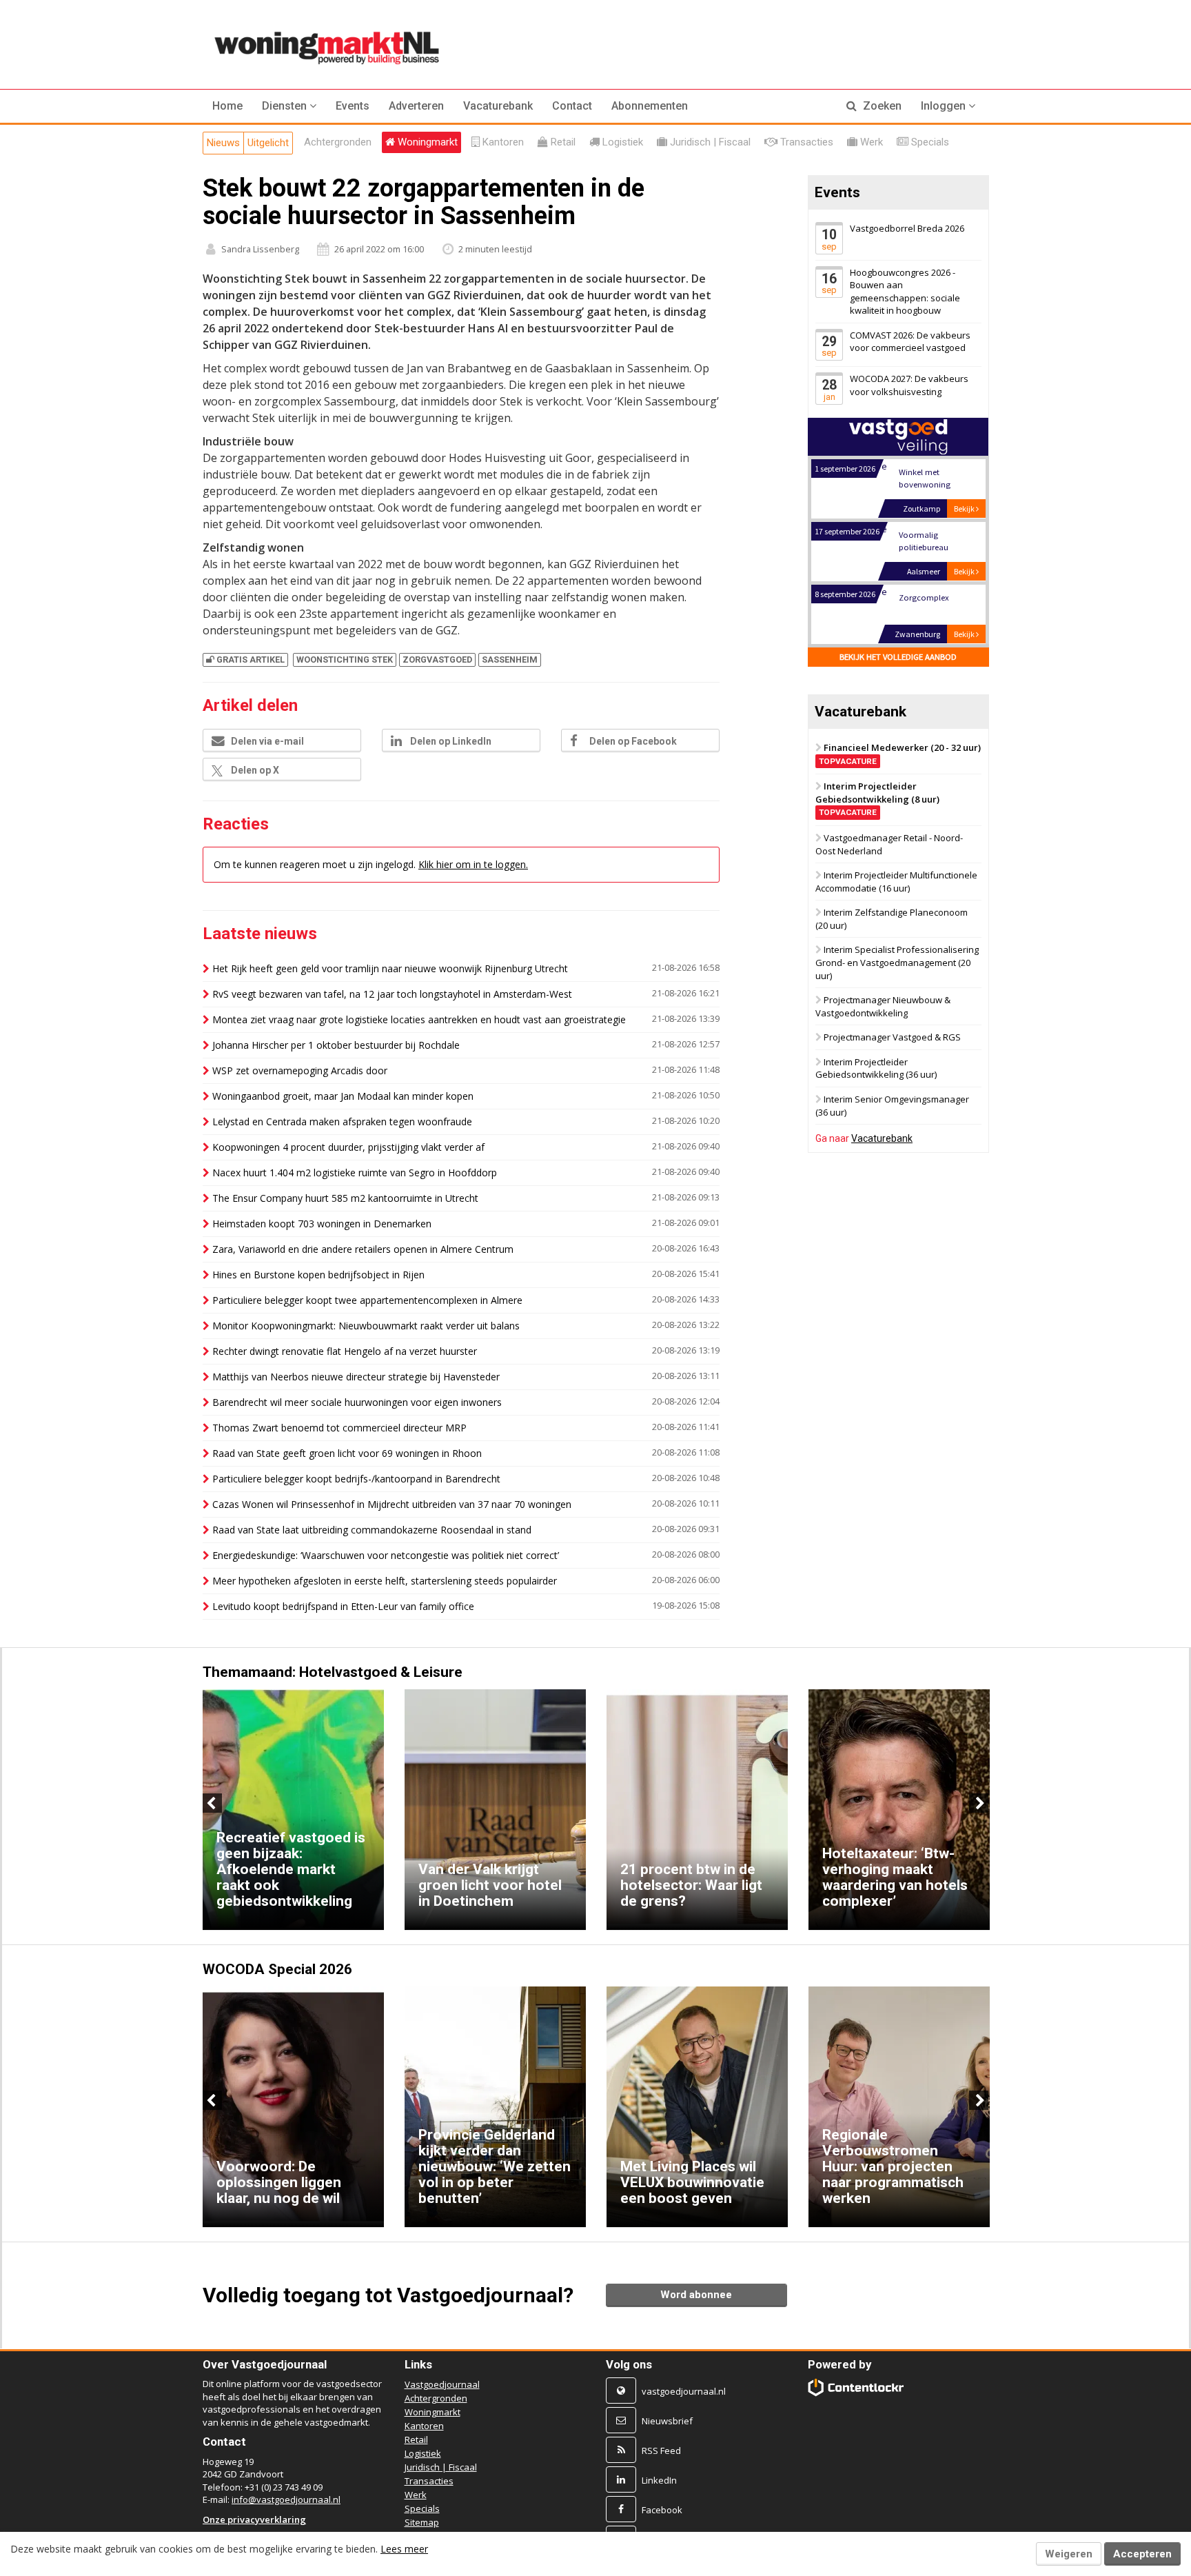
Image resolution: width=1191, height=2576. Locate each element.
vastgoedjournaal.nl (684, 2391)
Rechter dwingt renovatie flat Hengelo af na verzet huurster (345, 1351)
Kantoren (424, 2426)
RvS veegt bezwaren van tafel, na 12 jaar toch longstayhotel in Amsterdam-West (392, 994)
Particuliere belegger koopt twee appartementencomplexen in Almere (367, 1300)
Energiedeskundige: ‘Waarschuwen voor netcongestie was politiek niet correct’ (386, 1555)
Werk (416, 2495)
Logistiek (423, 2453)
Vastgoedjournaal (442, 2384)
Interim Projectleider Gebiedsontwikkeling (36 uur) (876, 1068)
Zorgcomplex (923, 597)
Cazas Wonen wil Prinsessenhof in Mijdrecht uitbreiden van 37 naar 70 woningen (392, 1504)
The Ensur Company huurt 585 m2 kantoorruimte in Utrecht (345, 1198)
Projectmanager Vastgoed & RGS (892, 1037)
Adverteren (416, 106)
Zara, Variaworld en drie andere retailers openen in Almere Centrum (363, 1249)
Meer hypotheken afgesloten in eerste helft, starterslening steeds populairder (385, 1581)
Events (353, 106)
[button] (289, 106)
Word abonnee (696, 2295)
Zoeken (881, 106)
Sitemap (422, 2522)
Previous (212, 1803)
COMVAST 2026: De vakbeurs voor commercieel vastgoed (910, 342)
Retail (416, 2439)
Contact (572, 106)
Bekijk (965, 509)
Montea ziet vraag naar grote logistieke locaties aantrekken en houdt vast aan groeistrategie (419, 1019)
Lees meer (404, 2549)
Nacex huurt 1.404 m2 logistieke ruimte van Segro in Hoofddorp (355, 1173)
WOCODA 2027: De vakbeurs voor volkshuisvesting (909, 385)
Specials (422, 2508)
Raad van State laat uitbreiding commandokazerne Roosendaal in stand (372, 1530)
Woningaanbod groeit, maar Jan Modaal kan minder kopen (343, 1096)
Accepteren (1142, 2554)
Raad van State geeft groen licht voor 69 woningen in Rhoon (347, 1453)
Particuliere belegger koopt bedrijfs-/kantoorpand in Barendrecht (356, 1479)
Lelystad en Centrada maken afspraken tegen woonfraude (342, 1121)
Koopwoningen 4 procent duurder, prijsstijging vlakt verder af (348, 1147)
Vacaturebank (498, 106)
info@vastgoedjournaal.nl (286, 2499)
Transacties (429, 2481)
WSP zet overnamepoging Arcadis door (300, 1070)
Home (227, 106)
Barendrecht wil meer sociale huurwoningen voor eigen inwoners (357, 1402)
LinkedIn (659, 2480)
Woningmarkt (432, 2412)
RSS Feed (661, 2451)
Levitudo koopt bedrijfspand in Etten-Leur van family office (343, 1606)
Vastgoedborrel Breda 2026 (907, 228)
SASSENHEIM (510, 660)
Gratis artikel (251, 660)
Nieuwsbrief (667, 2421)
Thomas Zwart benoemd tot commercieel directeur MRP (339, 1428)
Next (979, 1803)
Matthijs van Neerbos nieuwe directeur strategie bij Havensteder (356, 1377)
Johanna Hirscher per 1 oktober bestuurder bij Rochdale (336, 1045)
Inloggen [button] (945, 106)
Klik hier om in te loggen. (473, 864)
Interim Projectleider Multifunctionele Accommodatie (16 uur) (896, 882)
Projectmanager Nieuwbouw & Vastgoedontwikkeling (883, 1006)
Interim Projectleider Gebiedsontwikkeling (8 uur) (877, 798)
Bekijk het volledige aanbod (898, 657)
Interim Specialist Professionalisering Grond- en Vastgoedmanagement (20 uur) (897, 963)
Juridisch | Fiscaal (441, 2467)
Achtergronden (436, 2398)
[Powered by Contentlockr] (856, 2387)
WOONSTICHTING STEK (345, 660)
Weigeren (1069, 2554)
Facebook (662, 2510)
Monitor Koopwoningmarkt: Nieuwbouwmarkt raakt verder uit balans (366, 1326)
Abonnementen (650, 106)
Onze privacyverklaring (254, 2519)
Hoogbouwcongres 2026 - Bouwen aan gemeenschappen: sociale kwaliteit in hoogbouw (905, 292)
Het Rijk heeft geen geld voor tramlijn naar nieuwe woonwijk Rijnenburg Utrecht (390, 968)
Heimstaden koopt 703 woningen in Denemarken (322, 1224)
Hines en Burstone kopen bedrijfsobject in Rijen (318, 1275)
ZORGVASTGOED (437, 660)
